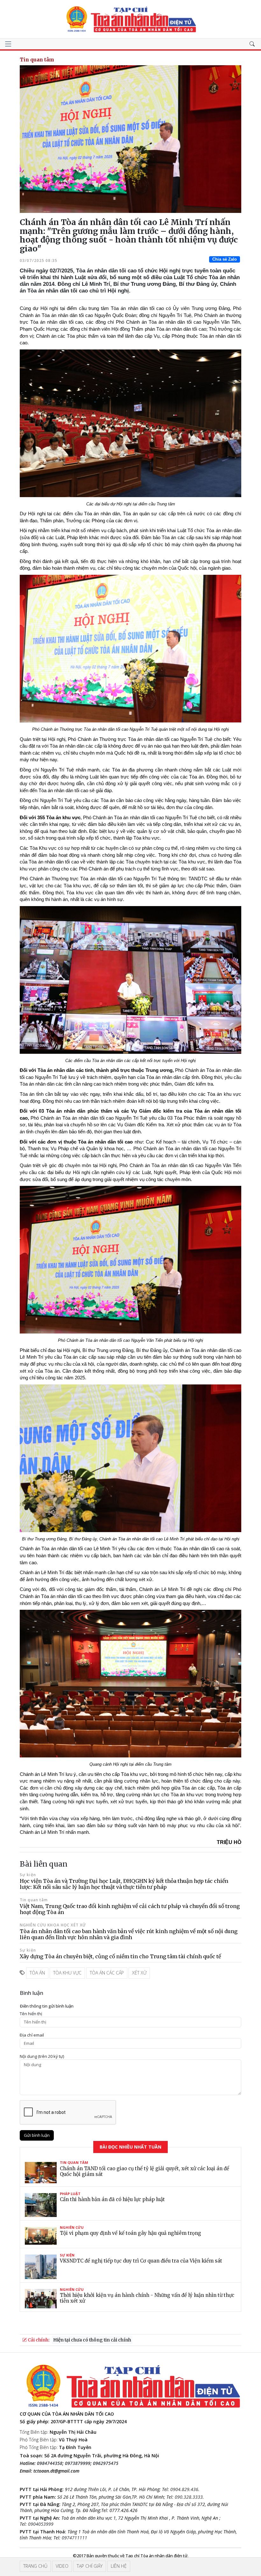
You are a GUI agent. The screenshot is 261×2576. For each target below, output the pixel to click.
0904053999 (41, 2524)
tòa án (37, 1973)
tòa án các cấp (107, 1973)
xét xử (139, 1973)
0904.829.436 (184, 2489)
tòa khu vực (67, 1973)
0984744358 (50, 2463)
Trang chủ (35, 2566)
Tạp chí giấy (90, 2566)
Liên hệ (119, 2566)
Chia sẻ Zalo (225, 259)
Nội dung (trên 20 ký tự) (42, 2056)
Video (62, 2566)
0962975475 (106, 2463)
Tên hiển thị (31, 2014)
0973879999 (78, 2463)
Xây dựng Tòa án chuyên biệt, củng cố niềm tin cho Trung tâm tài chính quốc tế (120, 1956)
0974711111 (74, 2538)
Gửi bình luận (37, 2135)
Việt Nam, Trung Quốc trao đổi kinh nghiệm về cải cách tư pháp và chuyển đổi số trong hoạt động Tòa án (130, 1909)
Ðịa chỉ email (32, 2035)
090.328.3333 (189, 2497)
